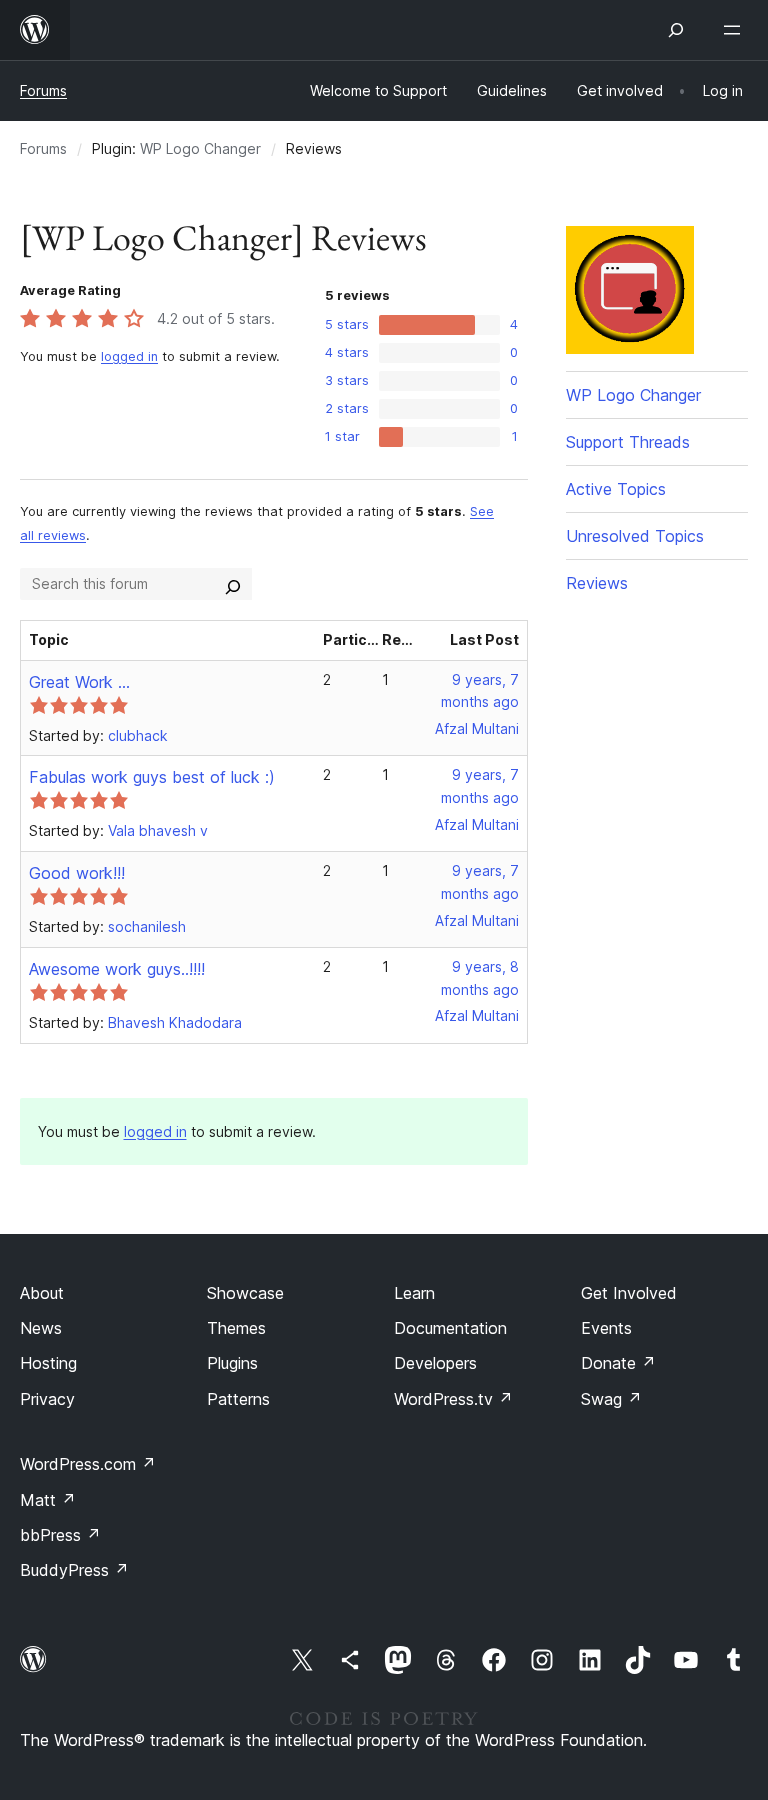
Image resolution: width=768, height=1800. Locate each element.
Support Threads (628, 442)
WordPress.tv (453, 1399)
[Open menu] (736, 30)
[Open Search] (676, 30)
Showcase (245, 1293)
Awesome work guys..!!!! (117, 969)
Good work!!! (77, 873)
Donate (618, 1363)
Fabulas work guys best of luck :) (152, 777)
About (42, 1293)
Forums (43, 90)
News (41, 1328)
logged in (129, 356)
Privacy (47, 1399)
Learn (414, 1293)
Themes (236, 1328)
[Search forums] (233, 584)
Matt (48, 1500)
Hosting (48, 1363)
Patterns (238, 1399)
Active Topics (616, 489)
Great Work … (79, 682)
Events (606, 1328)
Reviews (597, 583)
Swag (611, 1399)
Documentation (450, 1328)
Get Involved (629, 1293)
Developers (435, 1363)
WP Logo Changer (200, 148)
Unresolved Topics (635, 536)
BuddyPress (74, 1570)
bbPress (60, 1535)
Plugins (232, 1363)
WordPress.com (88, 1464)
